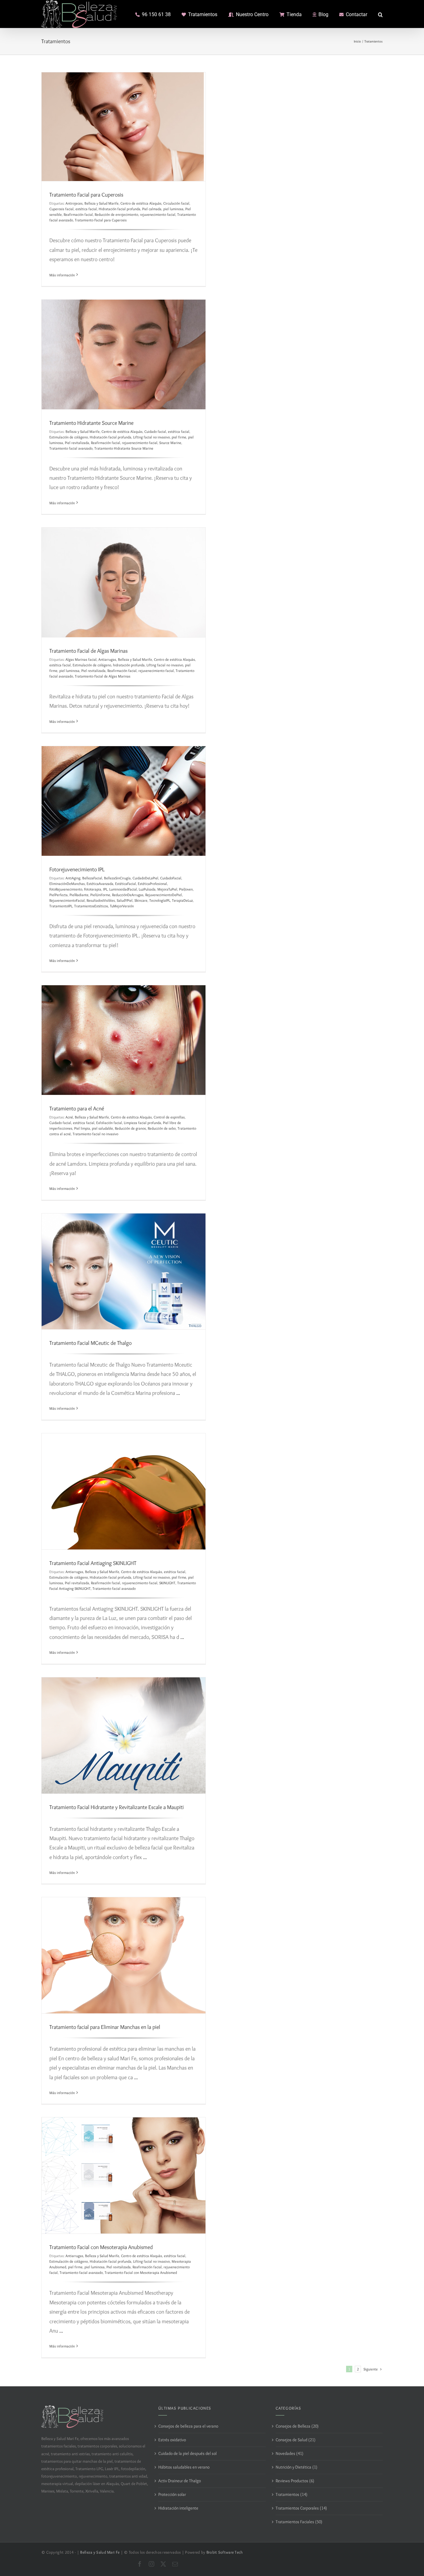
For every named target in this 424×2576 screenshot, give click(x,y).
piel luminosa (173, 209)
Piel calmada (152, 209)
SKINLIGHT (167, 1583)
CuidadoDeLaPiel (145, 878)
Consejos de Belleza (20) (297, 2426)
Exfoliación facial (109, 1123)
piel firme (179, 437)
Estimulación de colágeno (69, 437)
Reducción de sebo (162, 1128)
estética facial (86, 209)
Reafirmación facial (78, 214)
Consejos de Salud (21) (295, 2440)
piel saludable (102, 1128)
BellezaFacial (92, 878)
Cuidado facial (155, 431)
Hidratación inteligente (178, 2508)
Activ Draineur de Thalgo (180, 2481)
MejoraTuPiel (167, 889)
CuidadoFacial (171, 878)
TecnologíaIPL (160, 900)
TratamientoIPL (61, 906)
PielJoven (186, 889)
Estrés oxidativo (172, 2440)
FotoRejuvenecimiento (66, 889)
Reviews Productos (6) (295, 2481)
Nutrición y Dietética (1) (296, 2467)
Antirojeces (74, 203)
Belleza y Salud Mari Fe (100, 2552)
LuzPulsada (147, 889)
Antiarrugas (107, 659)
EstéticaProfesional (152, 884)
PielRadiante (79, 895)
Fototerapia (93, 889)
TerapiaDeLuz (182, 900)
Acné (69, 1117)
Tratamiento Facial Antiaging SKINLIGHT (93, 1563)
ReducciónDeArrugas (128, 895)
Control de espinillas (169, 1117)
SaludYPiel (125, 900)
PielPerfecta (59, 895)
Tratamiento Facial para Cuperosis (86, 195)
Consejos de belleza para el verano (188, 2426)
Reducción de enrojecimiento (116, 214)
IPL (105, 889)
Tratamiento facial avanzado (71, 448)
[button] (380, 14)
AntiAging (73, 878)
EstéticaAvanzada (100, 884)
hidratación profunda (129, 665)
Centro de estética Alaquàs (141, 203)
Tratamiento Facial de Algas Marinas (88, 651)
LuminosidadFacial (123, 889)
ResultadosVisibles (101, 900)
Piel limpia (82, 1128)
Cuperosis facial (61, 209)
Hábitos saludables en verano (184, 2467)
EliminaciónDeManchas (67, 884)
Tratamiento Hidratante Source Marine (91, 423)
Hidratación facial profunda (120, 209)
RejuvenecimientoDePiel (164, 895)
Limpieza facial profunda (142, 1123)
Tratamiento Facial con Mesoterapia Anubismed (101, 2247)
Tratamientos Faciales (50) (299, 2522)
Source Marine (170, 443)
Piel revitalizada (77, 443)
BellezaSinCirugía (117, 878)
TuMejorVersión (122, 906)
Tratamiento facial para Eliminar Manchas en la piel (105, 2027)
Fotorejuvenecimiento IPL (77, 869)
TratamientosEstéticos (91, 906)
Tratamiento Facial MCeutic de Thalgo (90, 1343)
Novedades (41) (289, 2453)
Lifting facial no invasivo (151, 437)
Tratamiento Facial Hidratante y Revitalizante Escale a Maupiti (117, 1807)
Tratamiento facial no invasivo (95, 1134)
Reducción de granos (130, 1128)
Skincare (141, 900)
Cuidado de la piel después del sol (187, 2453)
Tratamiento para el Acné (77, 1109)
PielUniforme (100, 895)
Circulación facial (176, 203)
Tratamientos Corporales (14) (301, 2508)
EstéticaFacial (126, 884)
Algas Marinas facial (81, 659)
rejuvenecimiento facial (158, 214)
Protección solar (172, 2494)
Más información (62, 275)
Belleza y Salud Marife (101, 203)
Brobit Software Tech (225, 2552)
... (178, 1393)
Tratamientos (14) (291, 2494)
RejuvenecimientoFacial (67, 900)
